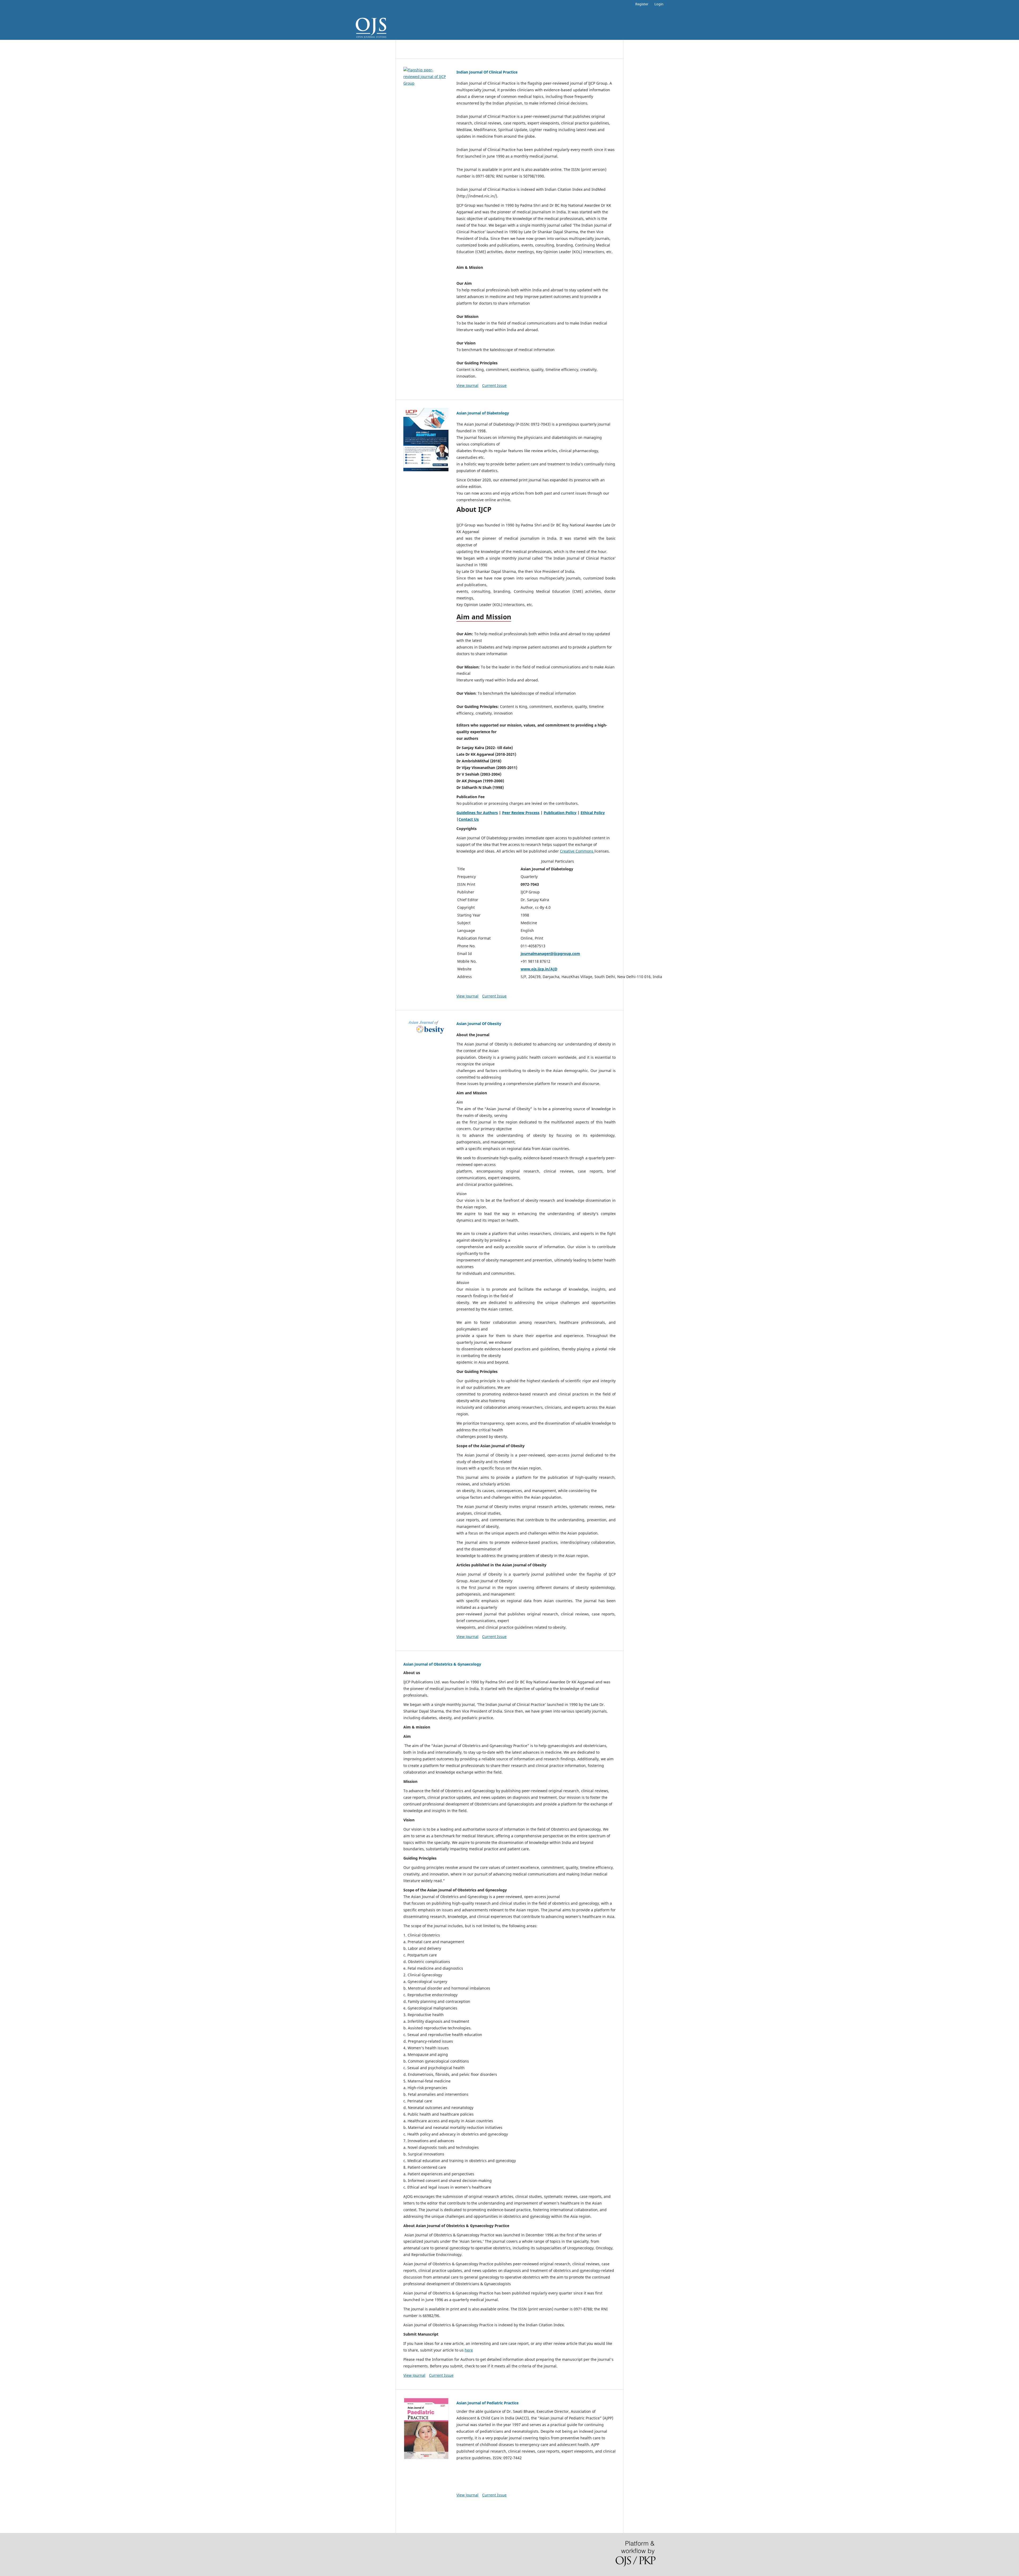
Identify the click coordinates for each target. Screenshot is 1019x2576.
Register (642, 4)
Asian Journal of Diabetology (483, 413)
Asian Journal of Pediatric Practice (487, 2403)
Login (659, 4)
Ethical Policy (593, 813)
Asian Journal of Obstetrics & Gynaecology (442, 1664)
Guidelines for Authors (477, 813)
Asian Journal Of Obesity (479, 1024)
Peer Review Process (521, 813)
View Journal (467, 385)
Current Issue (494, 385)
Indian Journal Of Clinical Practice (487, 72)
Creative (568, 851)
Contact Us (469, 819)
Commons (585, 851)
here (469, 2350)
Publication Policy (560, 813)
